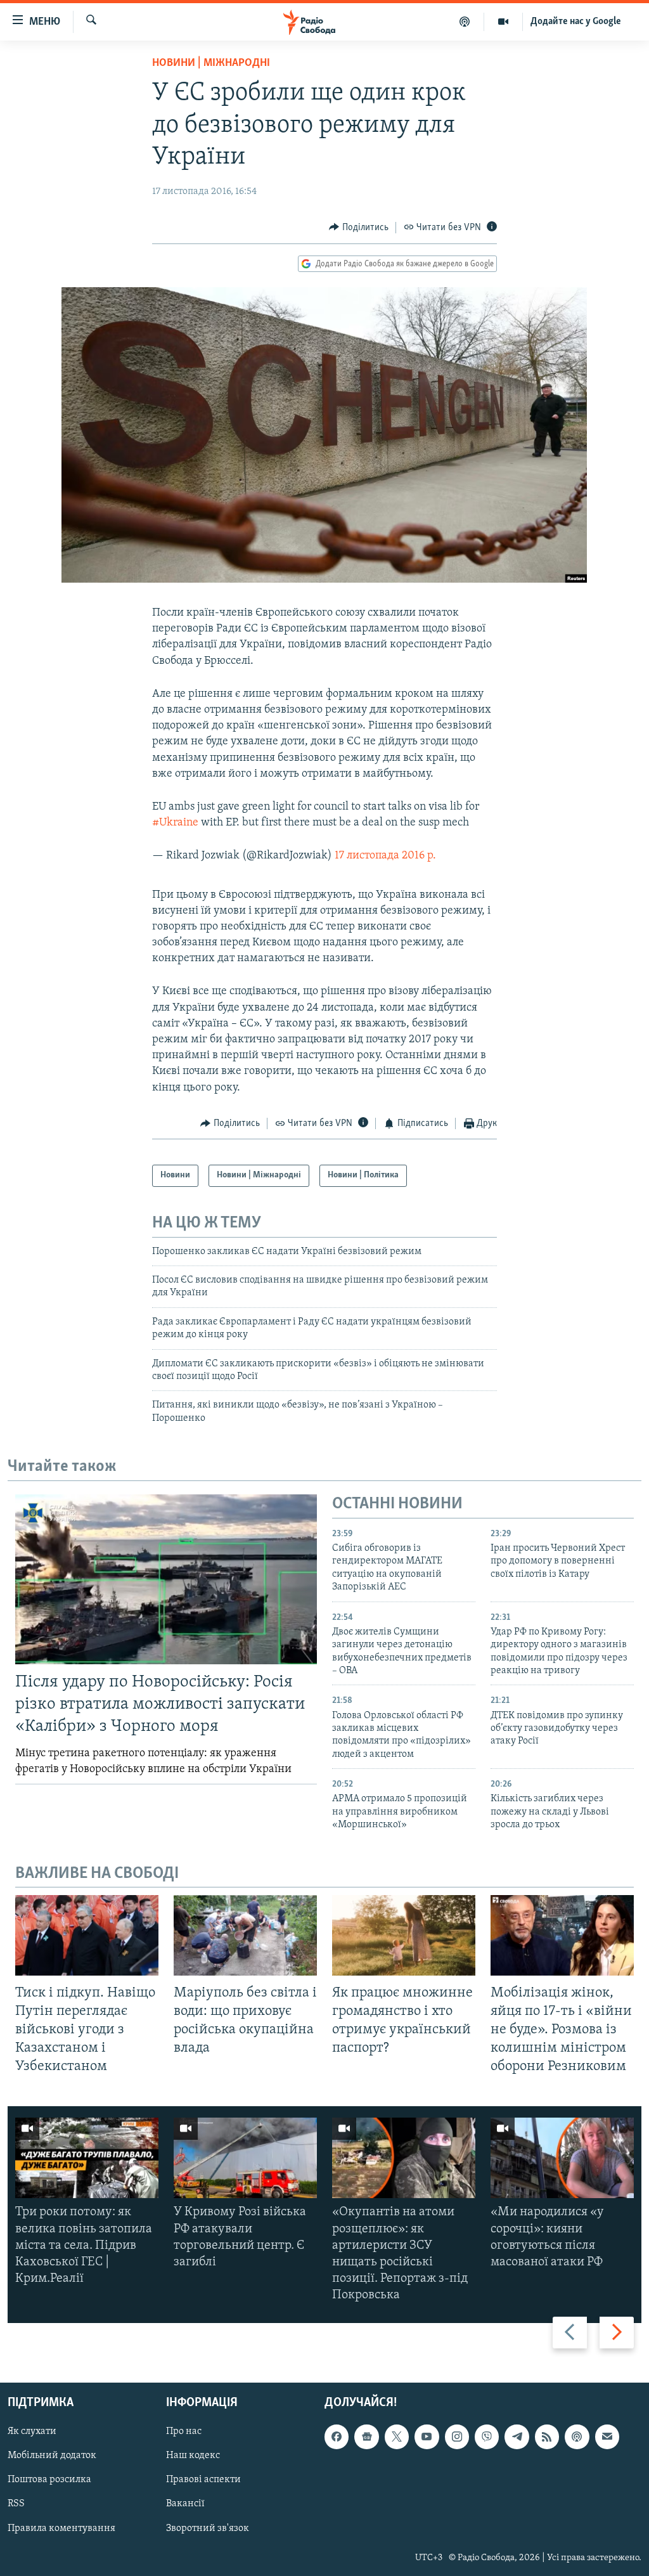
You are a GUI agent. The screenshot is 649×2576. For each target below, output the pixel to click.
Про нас (184, 2431)
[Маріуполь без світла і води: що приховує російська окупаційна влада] (245, 1935)
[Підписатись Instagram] (457, 2437)
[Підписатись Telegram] (517, 2437)
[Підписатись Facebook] (337, 2437)
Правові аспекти (203, 2480)
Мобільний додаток (52, 2456)
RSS (16, 2504)
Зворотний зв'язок (208, 2528)
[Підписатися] (607, 2437)
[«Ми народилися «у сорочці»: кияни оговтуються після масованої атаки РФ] (562, 2158)
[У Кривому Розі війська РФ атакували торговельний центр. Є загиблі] (245, 2158)
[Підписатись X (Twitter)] (397, 2437)
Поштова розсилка (49, 2480)
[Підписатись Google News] (366, 2437)
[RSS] (547, 2437)
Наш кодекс (193, 2456)
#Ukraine (175, 823)
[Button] (359, 228)
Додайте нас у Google (576, 22)
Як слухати (32, 2431)
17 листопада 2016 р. (385, 856)
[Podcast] (577, 2437)
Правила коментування (61, 2528)
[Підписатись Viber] (487, 2437)
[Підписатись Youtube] (427, 2437)
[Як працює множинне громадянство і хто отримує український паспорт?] (404, 1935)
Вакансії (185, 2504)
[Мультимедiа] (504, 22)
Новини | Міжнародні (211, 63)
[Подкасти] (465, 22)
